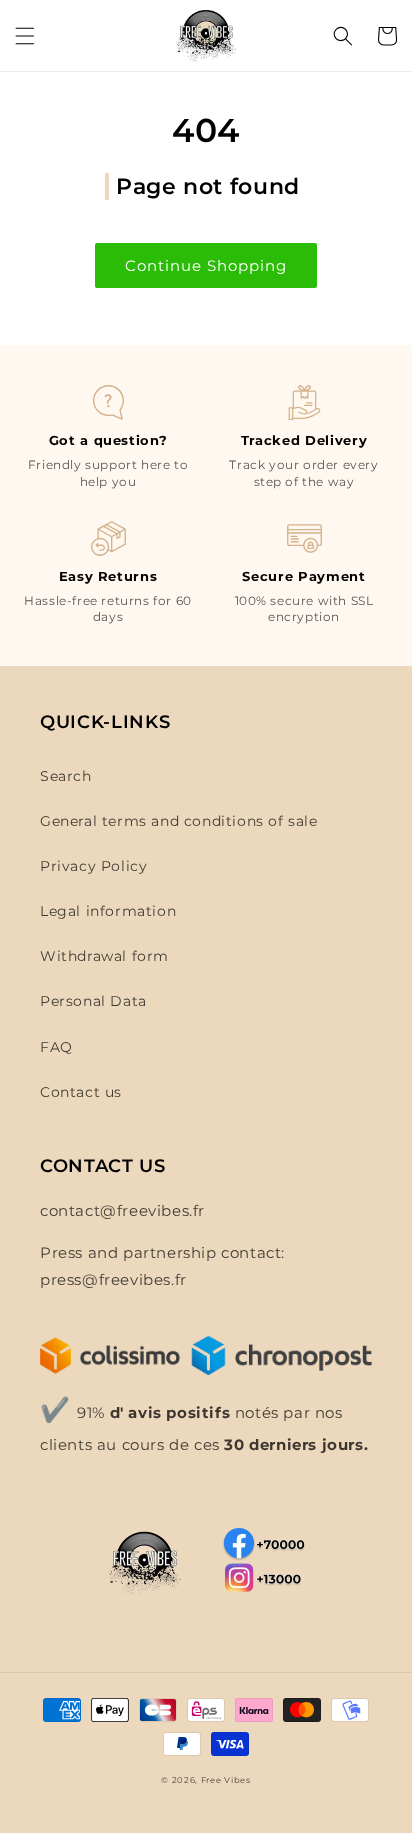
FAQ (56, 1047)
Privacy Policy (93, 866)
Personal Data (93, 1001)
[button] (25, 36)
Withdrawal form (104, 956)
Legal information (108, 911)
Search (66, 776)
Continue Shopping (206, 265)
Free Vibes (226, 1780)
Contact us (81, 1092)
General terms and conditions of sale (179, 821)
